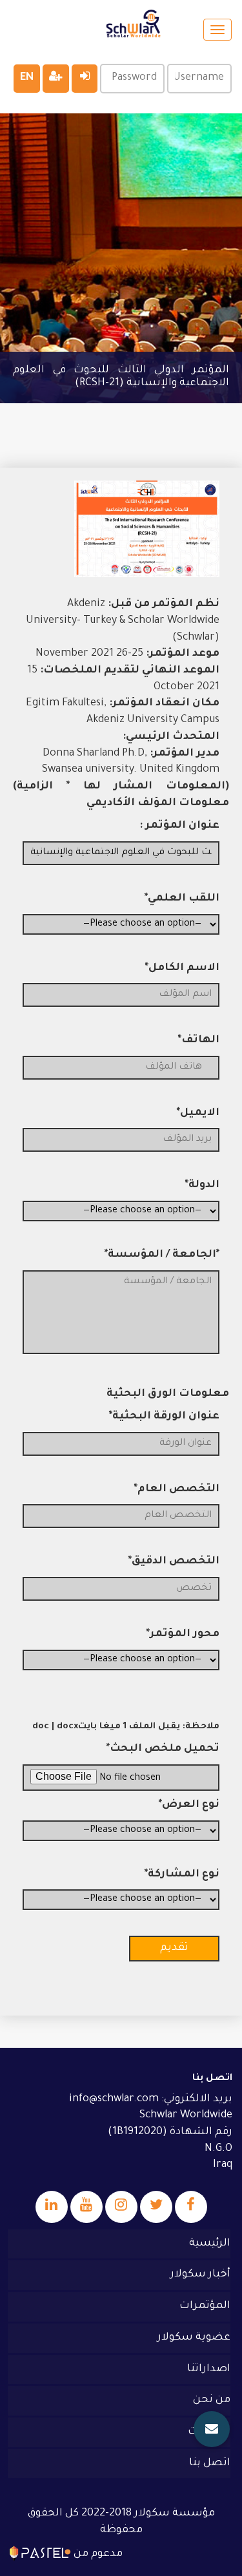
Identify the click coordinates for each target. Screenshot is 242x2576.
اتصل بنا (210, 2463)
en (27, 78)
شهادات (209, 2432)
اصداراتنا (209, 2369)
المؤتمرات (205, 2306)
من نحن (212, 2400)
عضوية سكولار (194, 2338)
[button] (212, 2429)
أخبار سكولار (200, 2275)
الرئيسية (210, 2244)
